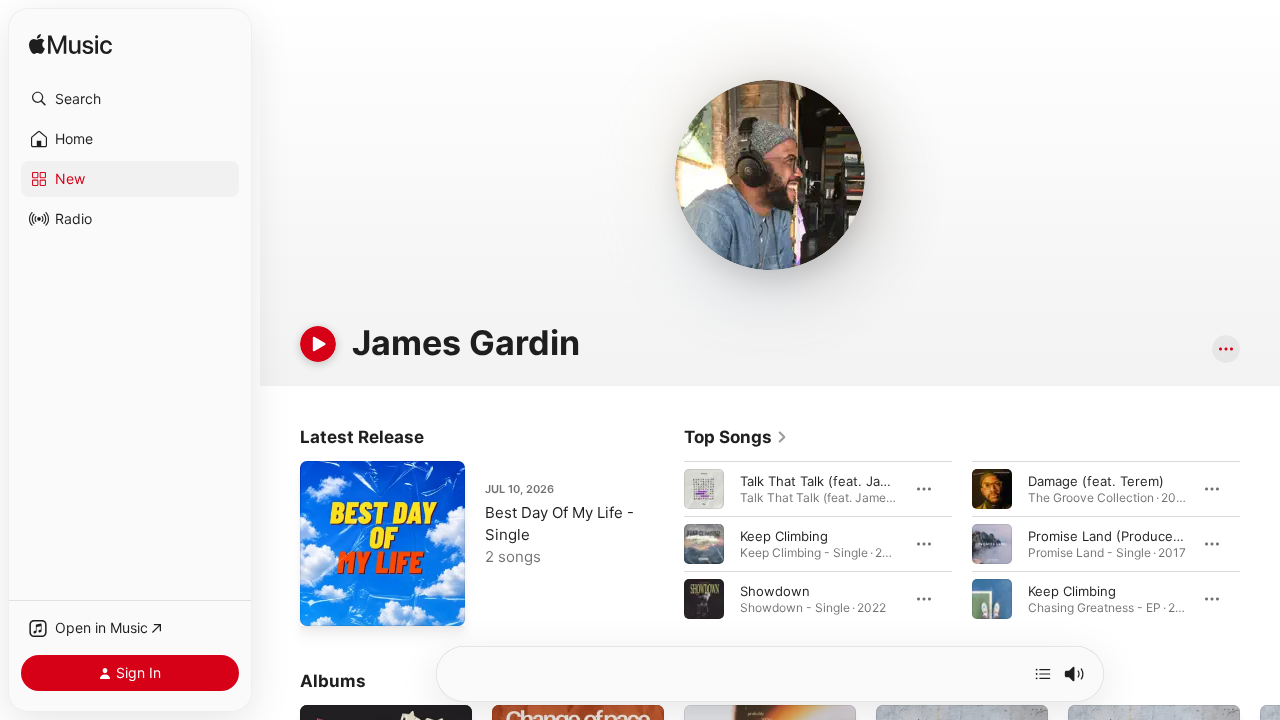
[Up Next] (1043, 674)
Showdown (775, 591)
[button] (130, 99)
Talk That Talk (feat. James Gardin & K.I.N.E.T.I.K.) (894, 481)
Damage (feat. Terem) (1096, 481)
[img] (70, 45)
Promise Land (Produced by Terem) (1138, 536)
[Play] (318, 344)
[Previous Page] (664, 544)
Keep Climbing (784, 536)
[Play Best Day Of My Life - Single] (325, 601)
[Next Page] (1260, 544)
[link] (736, 437)
